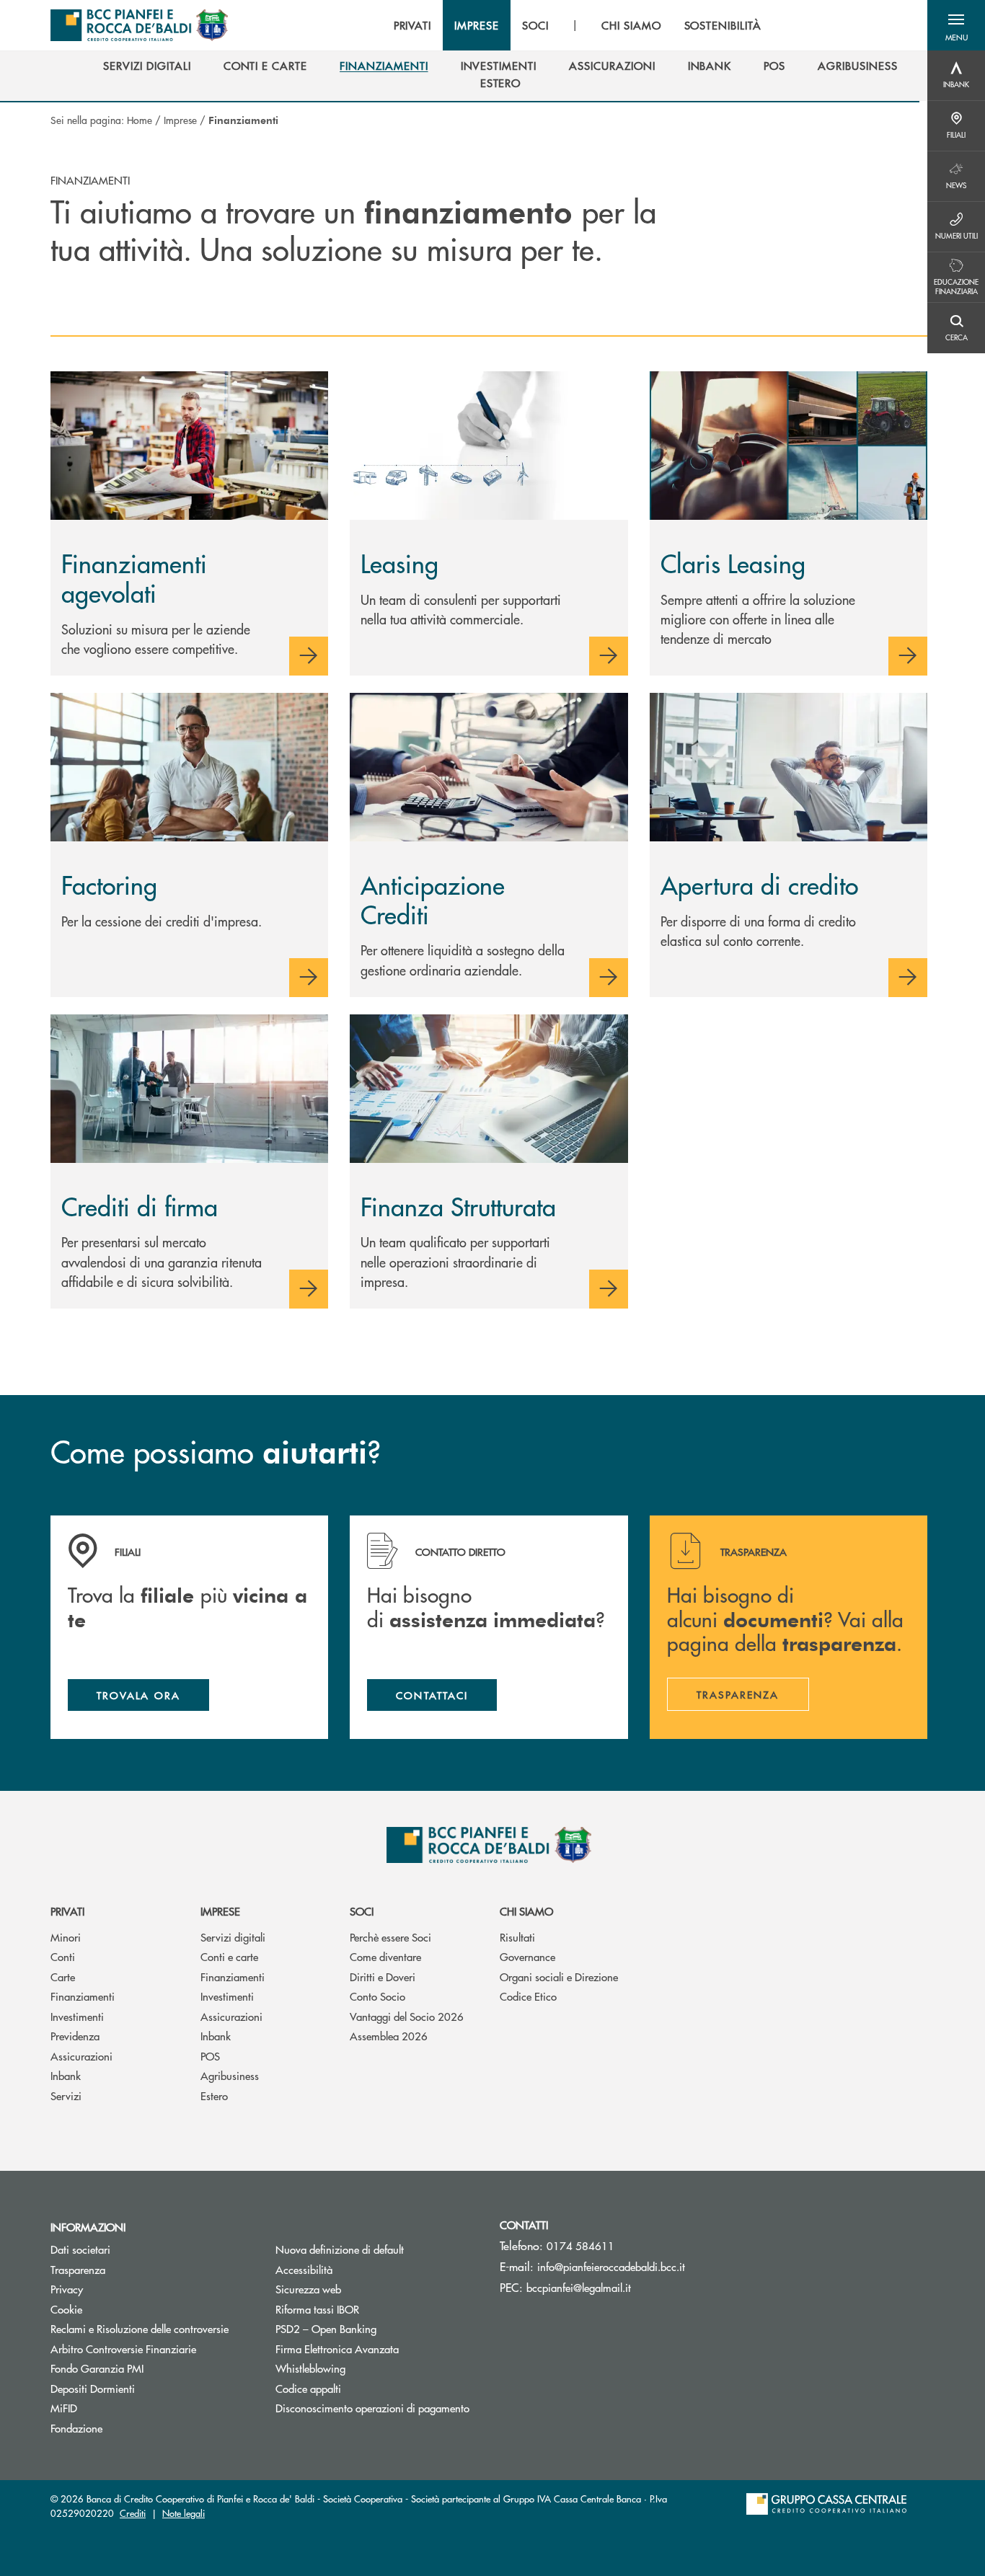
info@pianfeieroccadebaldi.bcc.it (611, 2266)
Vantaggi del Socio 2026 (407, 2016)
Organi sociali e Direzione (559, 1977)
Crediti (133, 2513)
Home (140, 120)
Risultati (517, 1937)
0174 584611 (580, 2245)
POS (210, 2056)
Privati (67, 1911)
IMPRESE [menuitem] (477, 25)
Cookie (66, 2309)
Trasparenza (78, 2269)
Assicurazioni (81, 2056)
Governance (527, 1956)
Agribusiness (230, 2075)
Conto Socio (377, 1996)
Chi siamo (526, 1911)
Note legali (184, 2513)
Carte (63, 1977)
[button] (956, 25)
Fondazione (76, 2428)
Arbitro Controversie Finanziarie (152, 2349)
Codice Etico (528, 1996)
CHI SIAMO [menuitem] (631, 25)
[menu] (578, 25)
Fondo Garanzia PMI (151, 2368)
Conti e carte (229, 1956)
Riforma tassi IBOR (317, 2309)
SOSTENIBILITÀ (723, 25)
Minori (66, 1937)
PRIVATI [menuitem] (413, 25)
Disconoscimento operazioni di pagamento (372, 2408)
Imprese (180, 120)
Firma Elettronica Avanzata (337, 2349)
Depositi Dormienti (93, 2388)
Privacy (67, 2289)
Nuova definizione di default (340, 2249)
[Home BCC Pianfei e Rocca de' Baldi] (139, 25)
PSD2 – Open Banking (377, 2328)
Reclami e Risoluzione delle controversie (140, 2328)
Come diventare (385, 1956)
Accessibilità (304, 2269)
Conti (63, 1956)
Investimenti (77, 2016)
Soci (362, 1911)
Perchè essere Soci (390, 1937)
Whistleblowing (310, 2368)
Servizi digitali (233, 1937)
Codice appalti (308, 2388)
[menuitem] (147, 66)
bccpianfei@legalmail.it (579, 2287)
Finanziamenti (83, 1996)
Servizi (66, 2095)
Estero (214, 2095)
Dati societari (80, 2249)
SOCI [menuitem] (535, 25)
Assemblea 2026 (389, 2036)
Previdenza (75, 2036)
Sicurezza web (308, 2289)
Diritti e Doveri (383, 1977)
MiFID (64, 2408)
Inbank (66, 2075)
